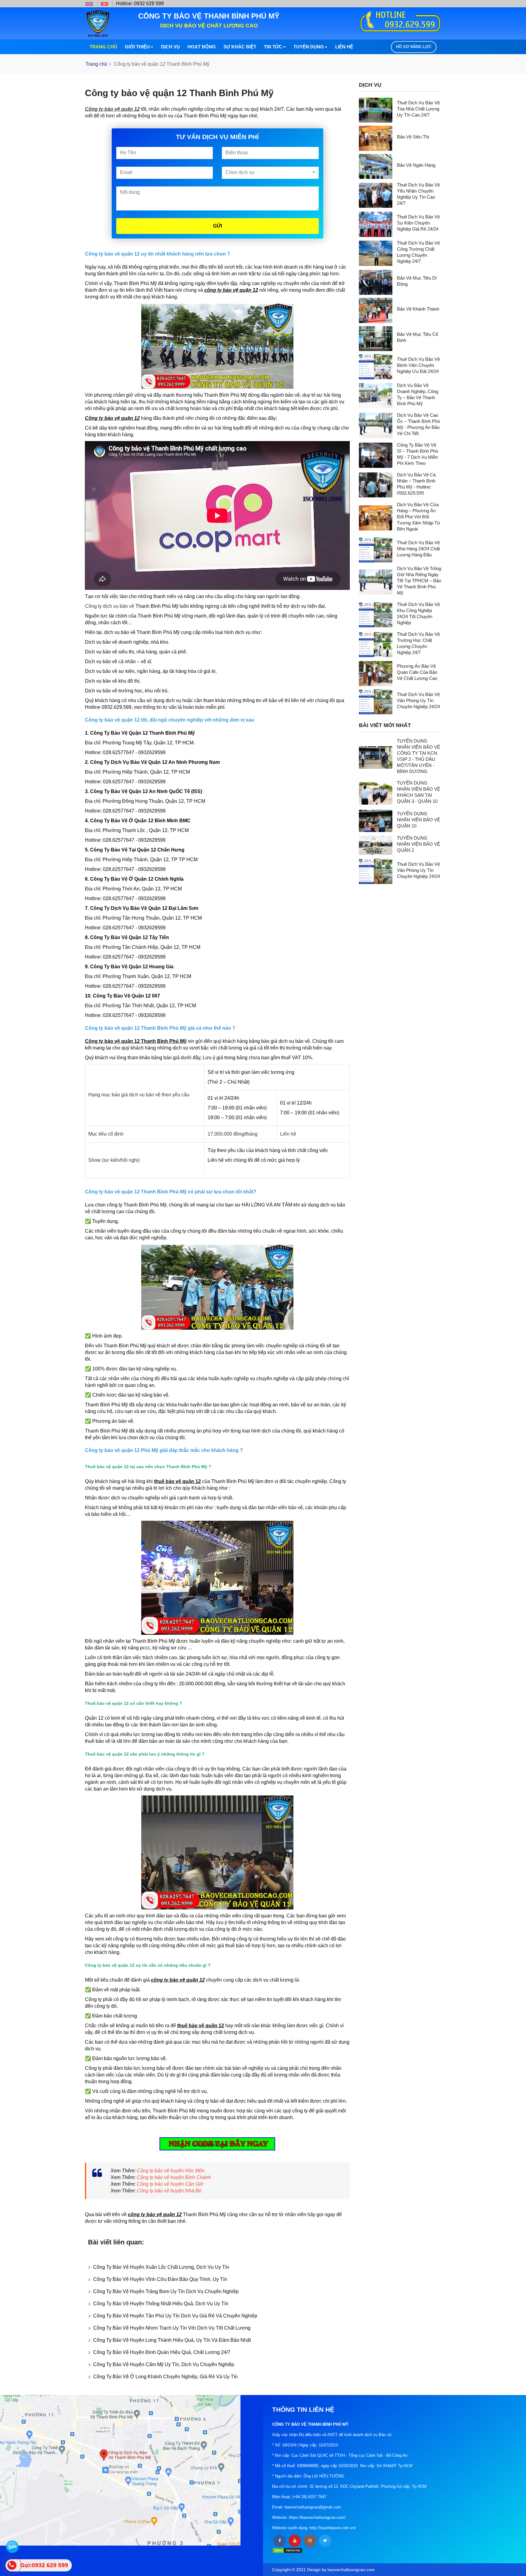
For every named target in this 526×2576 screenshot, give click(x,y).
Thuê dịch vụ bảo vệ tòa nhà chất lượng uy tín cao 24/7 (418, 109)
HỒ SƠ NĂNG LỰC (414, 47)
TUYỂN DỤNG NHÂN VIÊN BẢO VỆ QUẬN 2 (419, 844)
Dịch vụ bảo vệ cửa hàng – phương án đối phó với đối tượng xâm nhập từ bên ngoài (419, 517)
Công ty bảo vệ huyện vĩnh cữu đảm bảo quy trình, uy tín (160, 2279)
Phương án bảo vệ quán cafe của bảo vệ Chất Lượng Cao (417, 672)
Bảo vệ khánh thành (418, 309)
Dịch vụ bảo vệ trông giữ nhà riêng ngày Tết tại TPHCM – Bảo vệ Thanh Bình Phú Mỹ (419, 581)
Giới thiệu (137, 47)
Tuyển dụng (309, 47)
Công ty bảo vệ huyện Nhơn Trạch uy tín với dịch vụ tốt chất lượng (172, 2328)
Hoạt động (202, 47)
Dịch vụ (170, 47)
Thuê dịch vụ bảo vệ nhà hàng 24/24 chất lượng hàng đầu (418, 549)
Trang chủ (103, 47)
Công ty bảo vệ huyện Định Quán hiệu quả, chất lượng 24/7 (162, 2352)
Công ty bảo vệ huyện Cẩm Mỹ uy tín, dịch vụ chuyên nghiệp (164, 2364)
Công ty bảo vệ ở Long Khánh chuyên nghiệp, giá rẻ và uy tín (165, 2377)
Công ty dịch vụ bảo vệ (110, 606)
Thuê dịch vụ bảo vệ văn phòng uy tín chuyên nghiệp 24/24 (418, 700)
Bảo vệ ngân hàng (416, 165)
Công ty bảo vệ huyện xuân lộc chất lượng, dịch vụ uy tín (161, 2267)
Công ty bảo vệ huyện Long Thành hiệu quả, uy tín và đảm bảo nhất (172, 2340)
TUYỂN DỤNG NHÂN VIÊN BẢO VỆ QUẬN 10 (419, 820)
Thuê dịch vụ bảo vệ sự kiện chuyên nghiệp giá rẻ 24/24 (418, 223)
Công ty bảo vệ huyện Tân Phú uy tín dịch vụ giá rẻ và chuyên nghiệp (175, 2316)
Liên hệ (344, 47)
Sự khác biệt (240, 47)
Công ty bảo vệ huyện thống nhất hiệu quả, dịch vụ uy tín (161, 2304)
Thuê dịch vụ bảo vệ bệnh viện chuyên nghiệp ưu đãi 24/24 (418, 365)
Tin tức (273, 47)
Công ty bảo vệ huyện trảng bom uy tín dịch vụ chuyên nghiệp (166, 2291)
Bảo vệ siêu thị (413, 137)
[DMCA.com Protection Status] (287, 2550)
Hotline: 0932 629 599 (140, 3)
